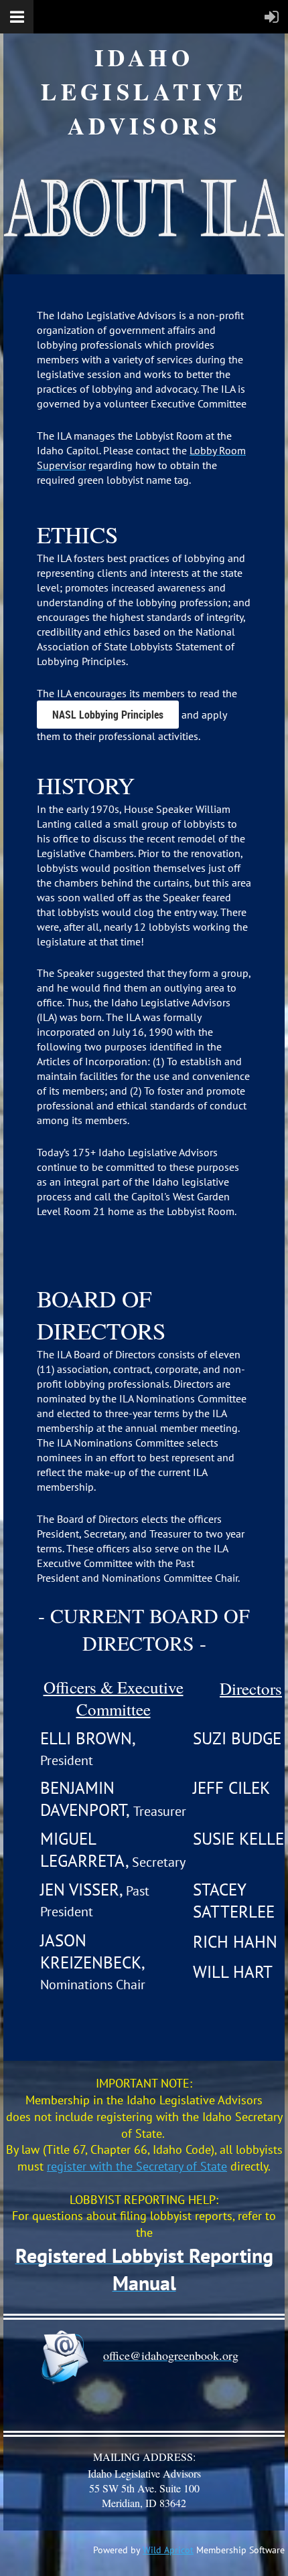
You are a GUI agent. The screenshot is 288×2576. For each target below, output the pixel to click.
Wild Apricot (168, 2550)
